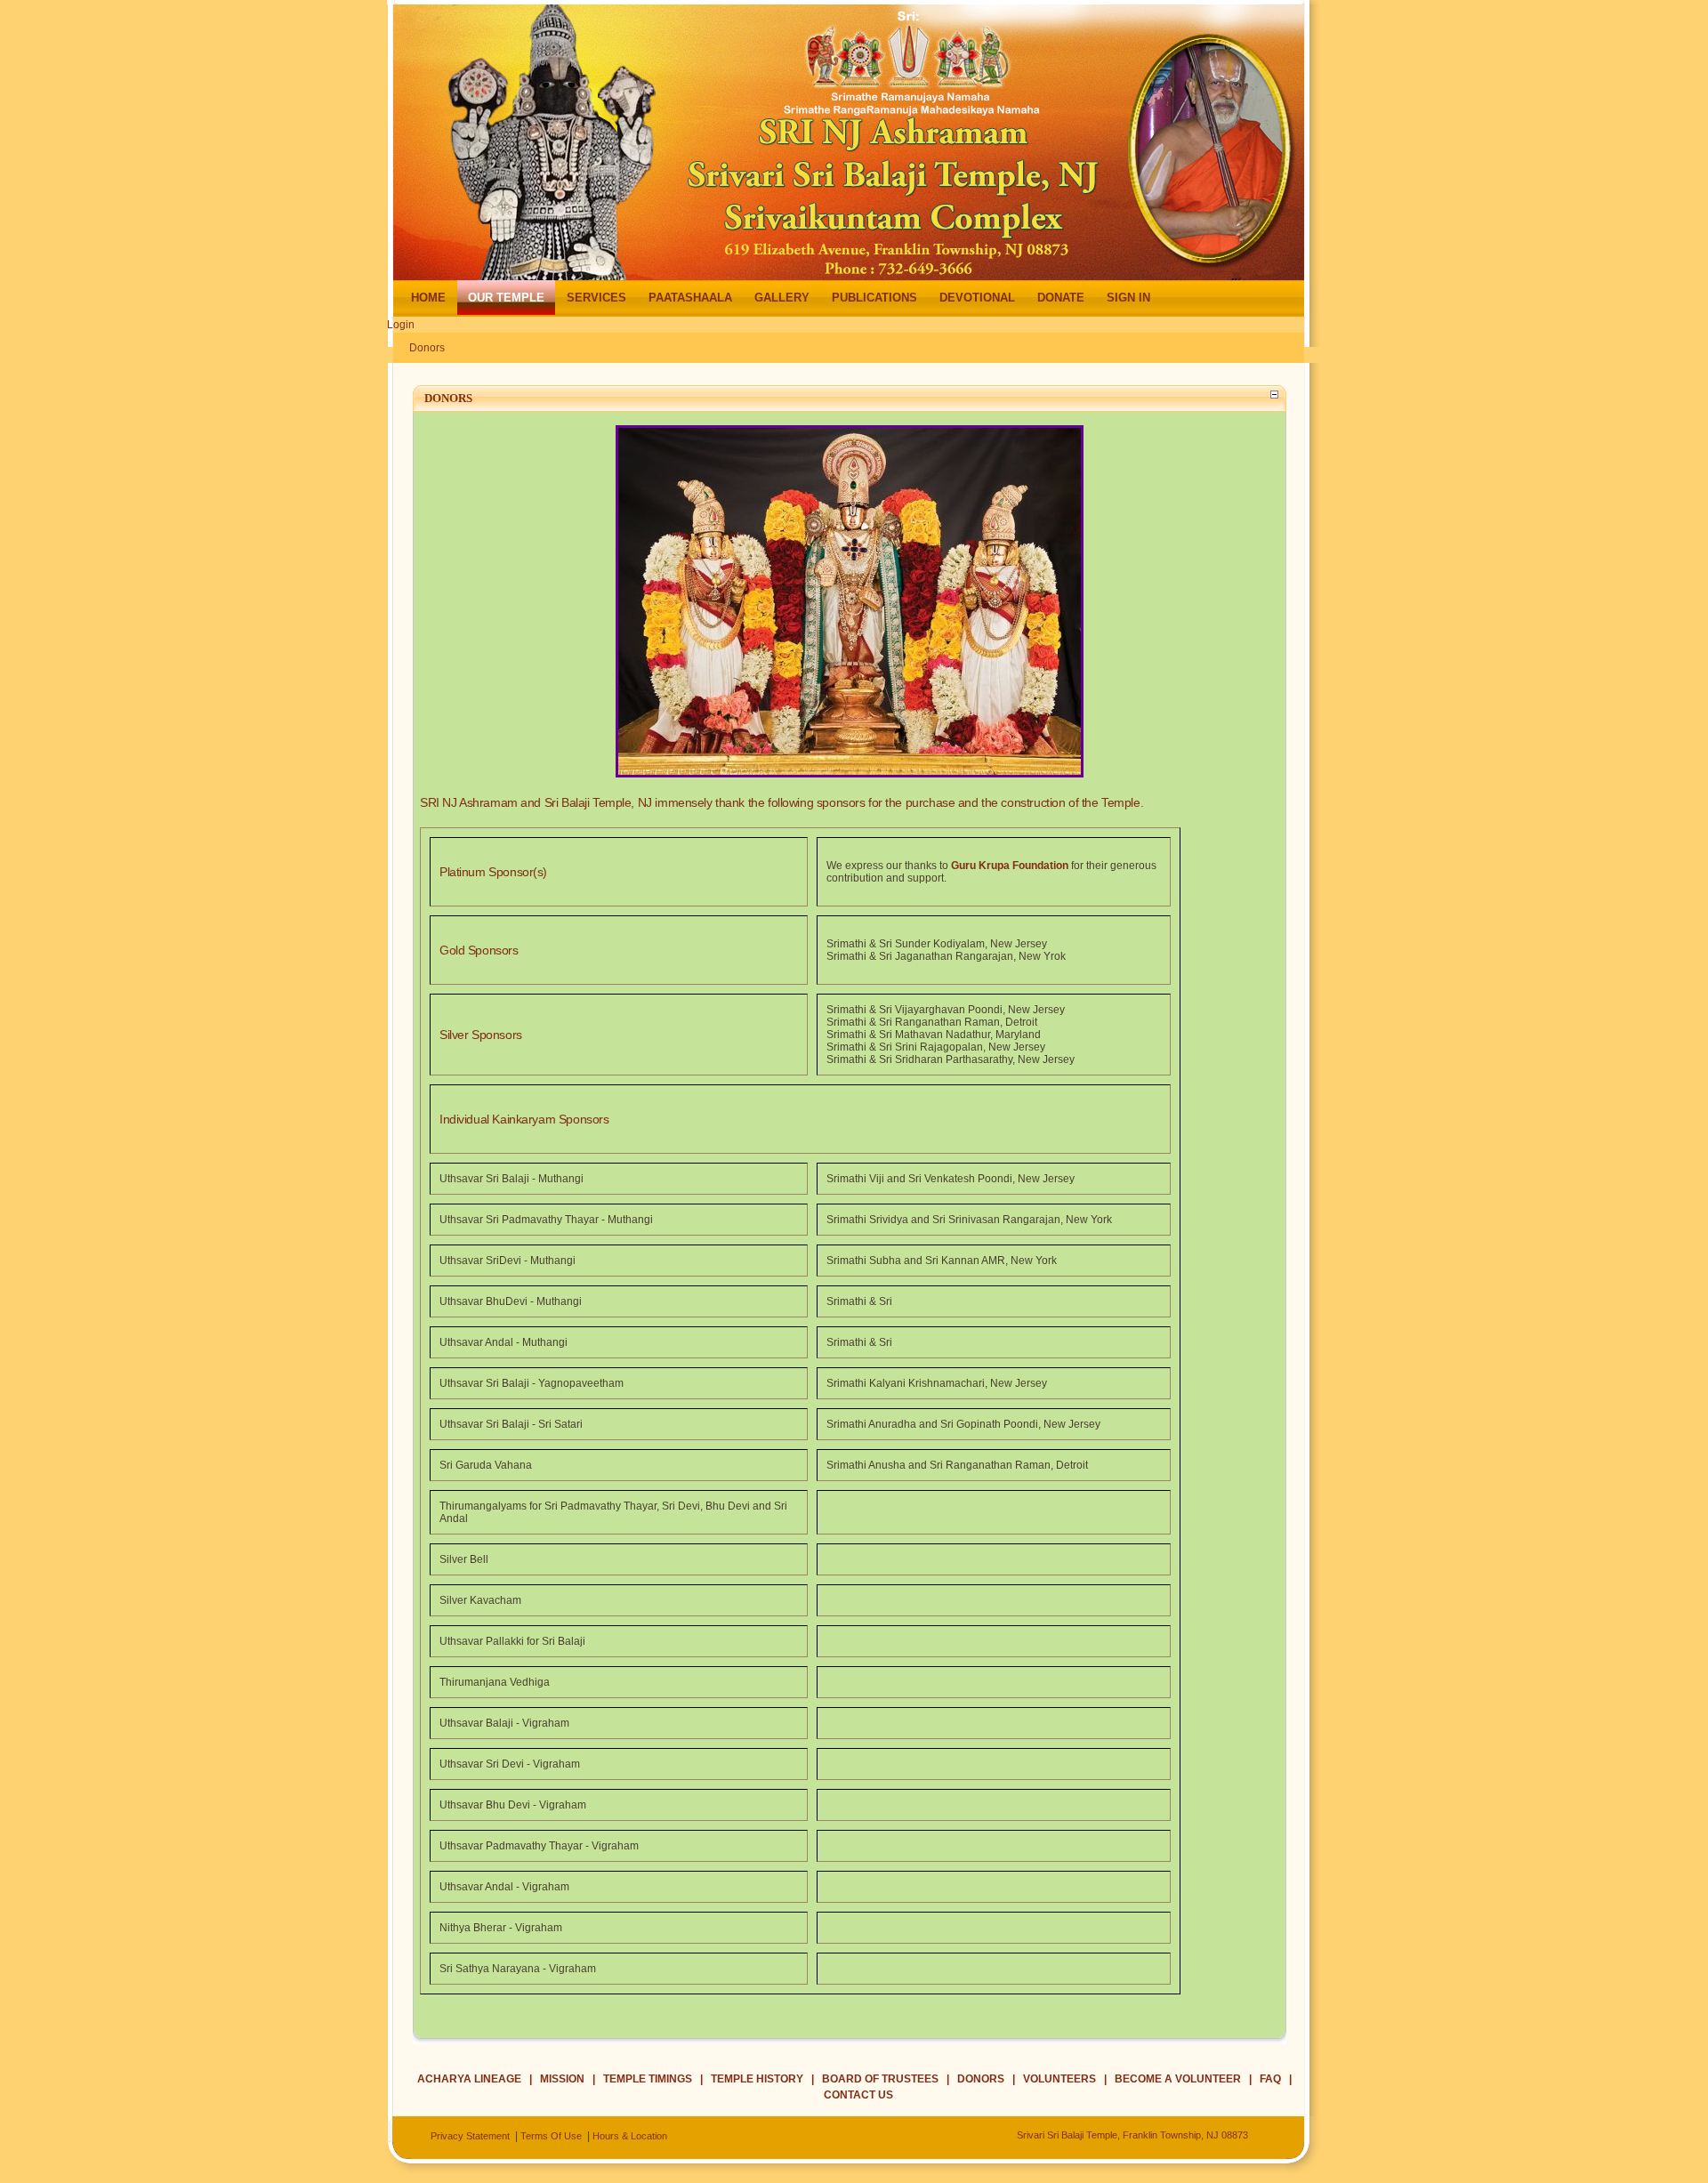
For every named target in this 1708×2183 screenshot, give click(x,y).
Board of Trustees (880, 2079)
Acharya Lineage (469, 2079)
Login (401, 325)
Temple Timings (648, 2079)
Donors (427, 348)
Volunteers (1059, 2079)
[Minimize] (1274, 391)
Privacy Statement (470, 2136)
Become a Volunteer (1178, 2079)
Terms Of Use (551, 2136)
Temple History (757, 2079)
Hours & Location (630, 2136)
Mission (562, 2079)
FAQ (1270, 2079)
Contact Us (858, 2095)
